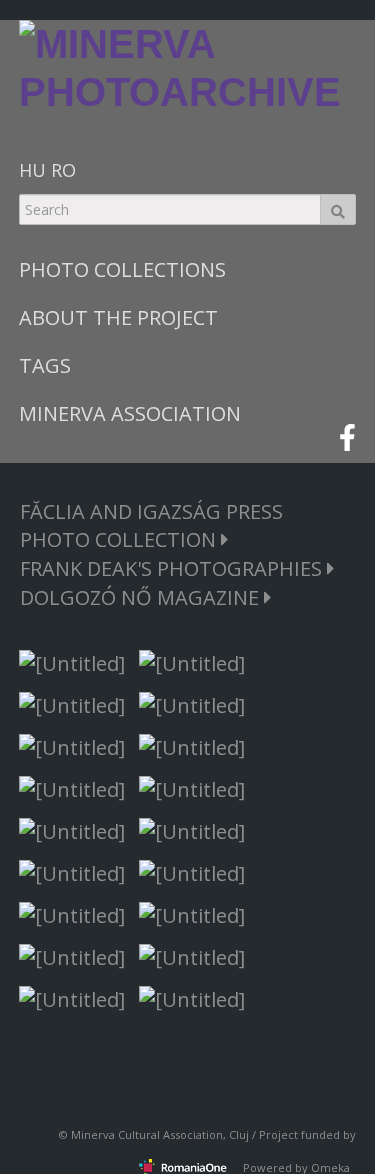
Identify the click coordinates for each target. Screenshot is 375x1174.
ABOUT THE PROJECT (118, 317)
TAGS (45, 365)
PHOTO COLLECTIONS (122, 269)
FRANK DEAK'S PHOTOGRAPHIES (173, 568)
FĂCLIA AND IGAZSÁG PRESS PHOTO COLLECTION (151, 525)
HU (32, 170)
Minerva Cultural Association (147, 1134)
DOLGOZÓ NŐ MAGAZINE (142, 597)
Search (338, 209)
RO (63, 170)
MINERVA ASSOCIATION (130, 413)
